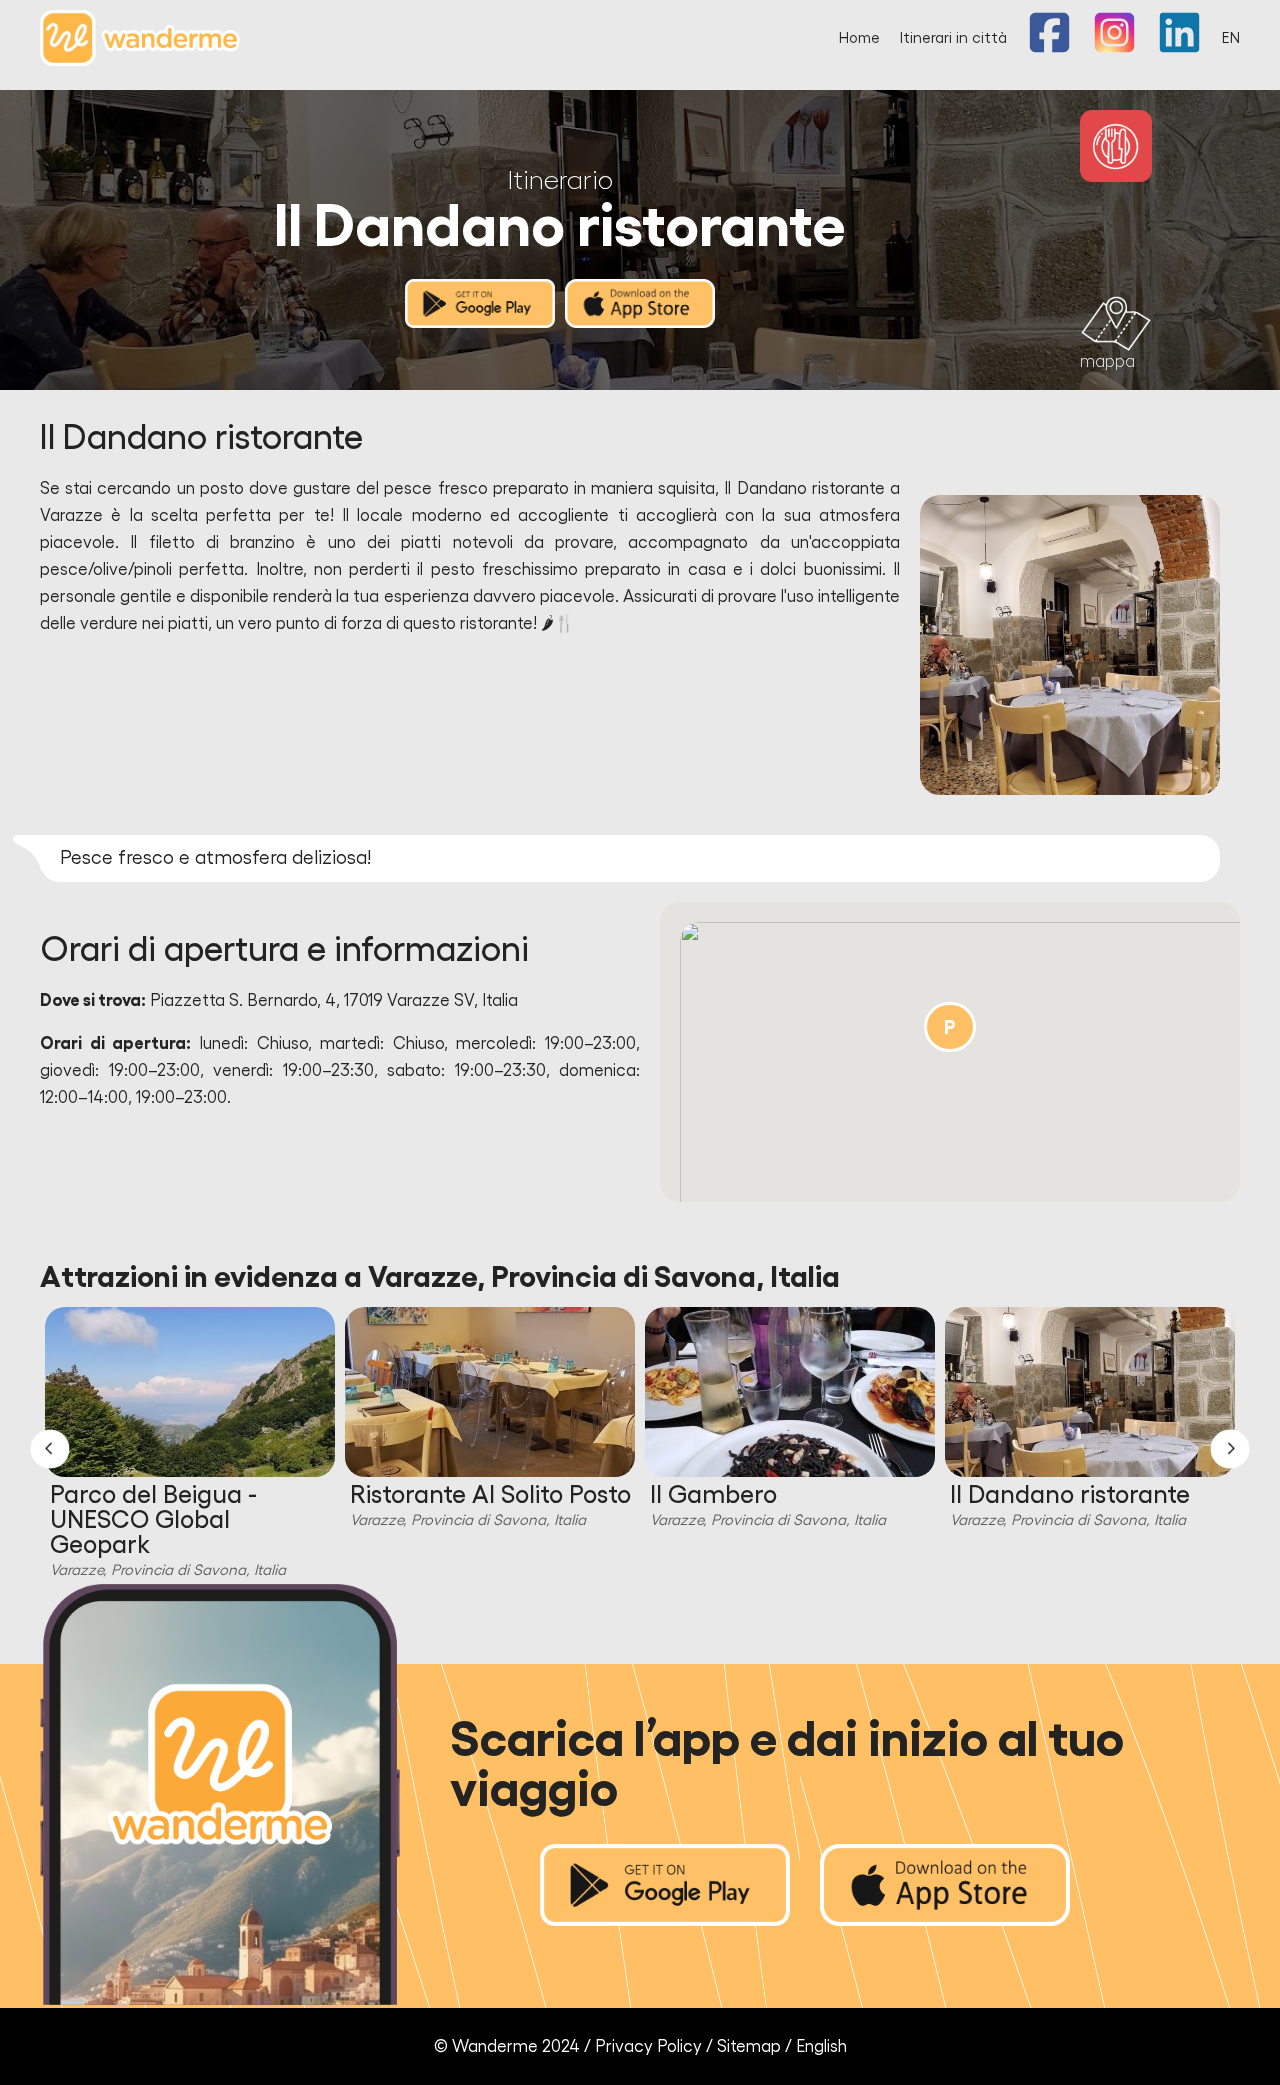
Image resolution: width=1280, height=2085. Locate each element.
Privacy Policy (648, 2046)
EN (1231, 38)
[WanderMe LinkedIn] (1179, 48)
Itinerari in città (953, 38)
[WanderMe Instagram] (1114, 48)
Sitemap (749, 2046)
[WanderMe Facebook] (1049, 48)
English (821, 2046)
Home (859, 38)
